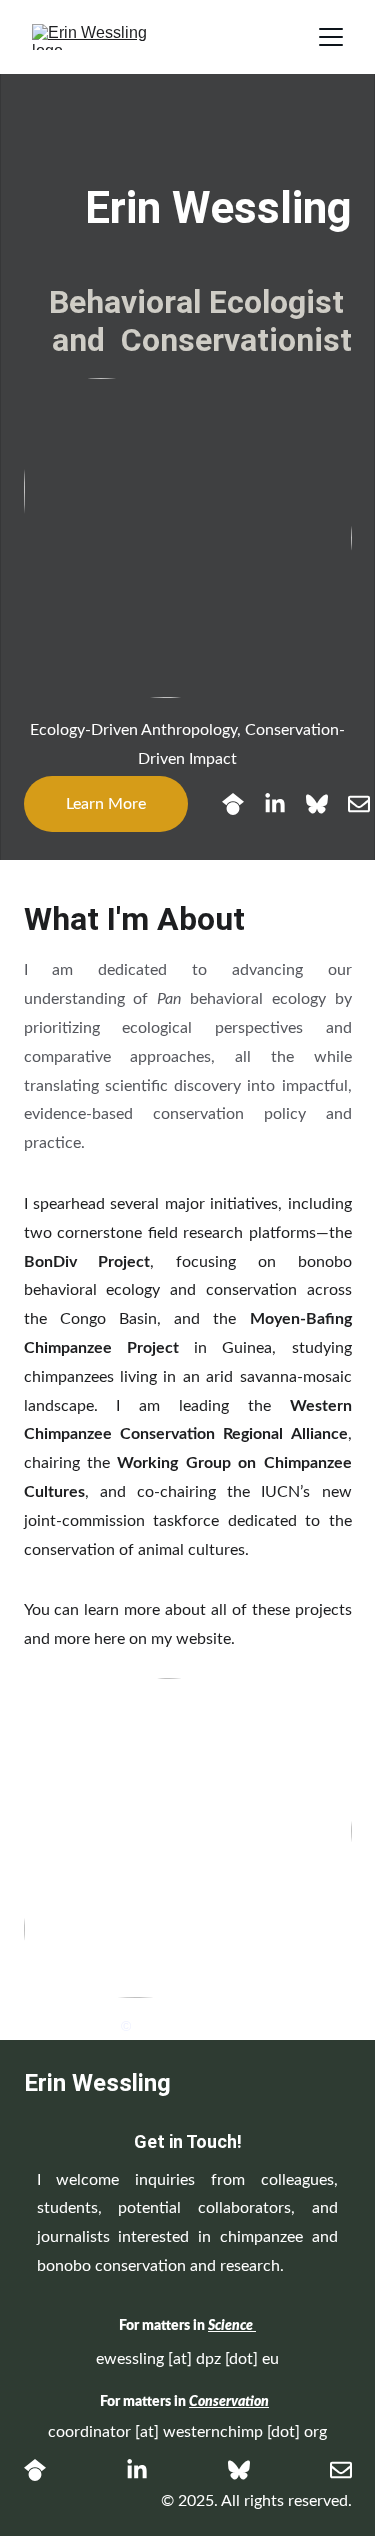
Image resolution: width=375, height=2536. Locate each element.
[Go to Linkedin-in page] (285, 804)
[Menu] (331, 37)
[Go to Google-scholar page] (243, 804)
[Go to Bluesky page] (327, 804)
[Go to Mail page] (359, 804)
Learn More (106, 804)
